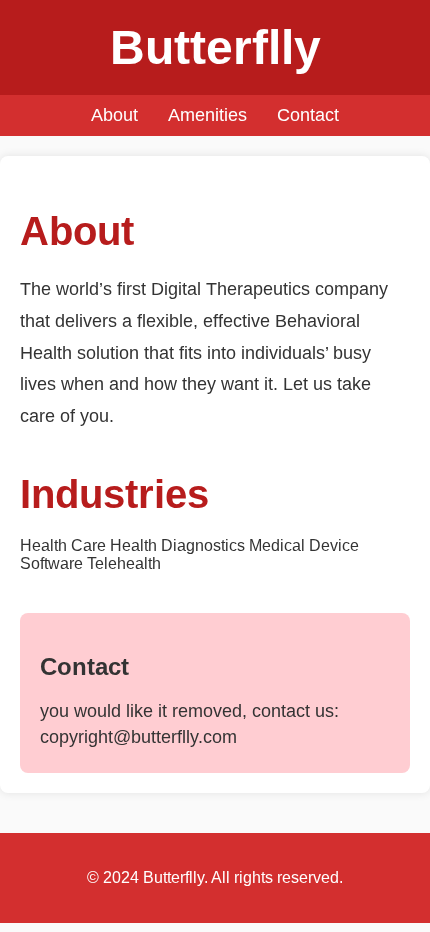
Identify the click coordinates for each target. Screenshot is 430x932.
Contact (308, 115)
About (114, 115)
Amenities (207, 115)
